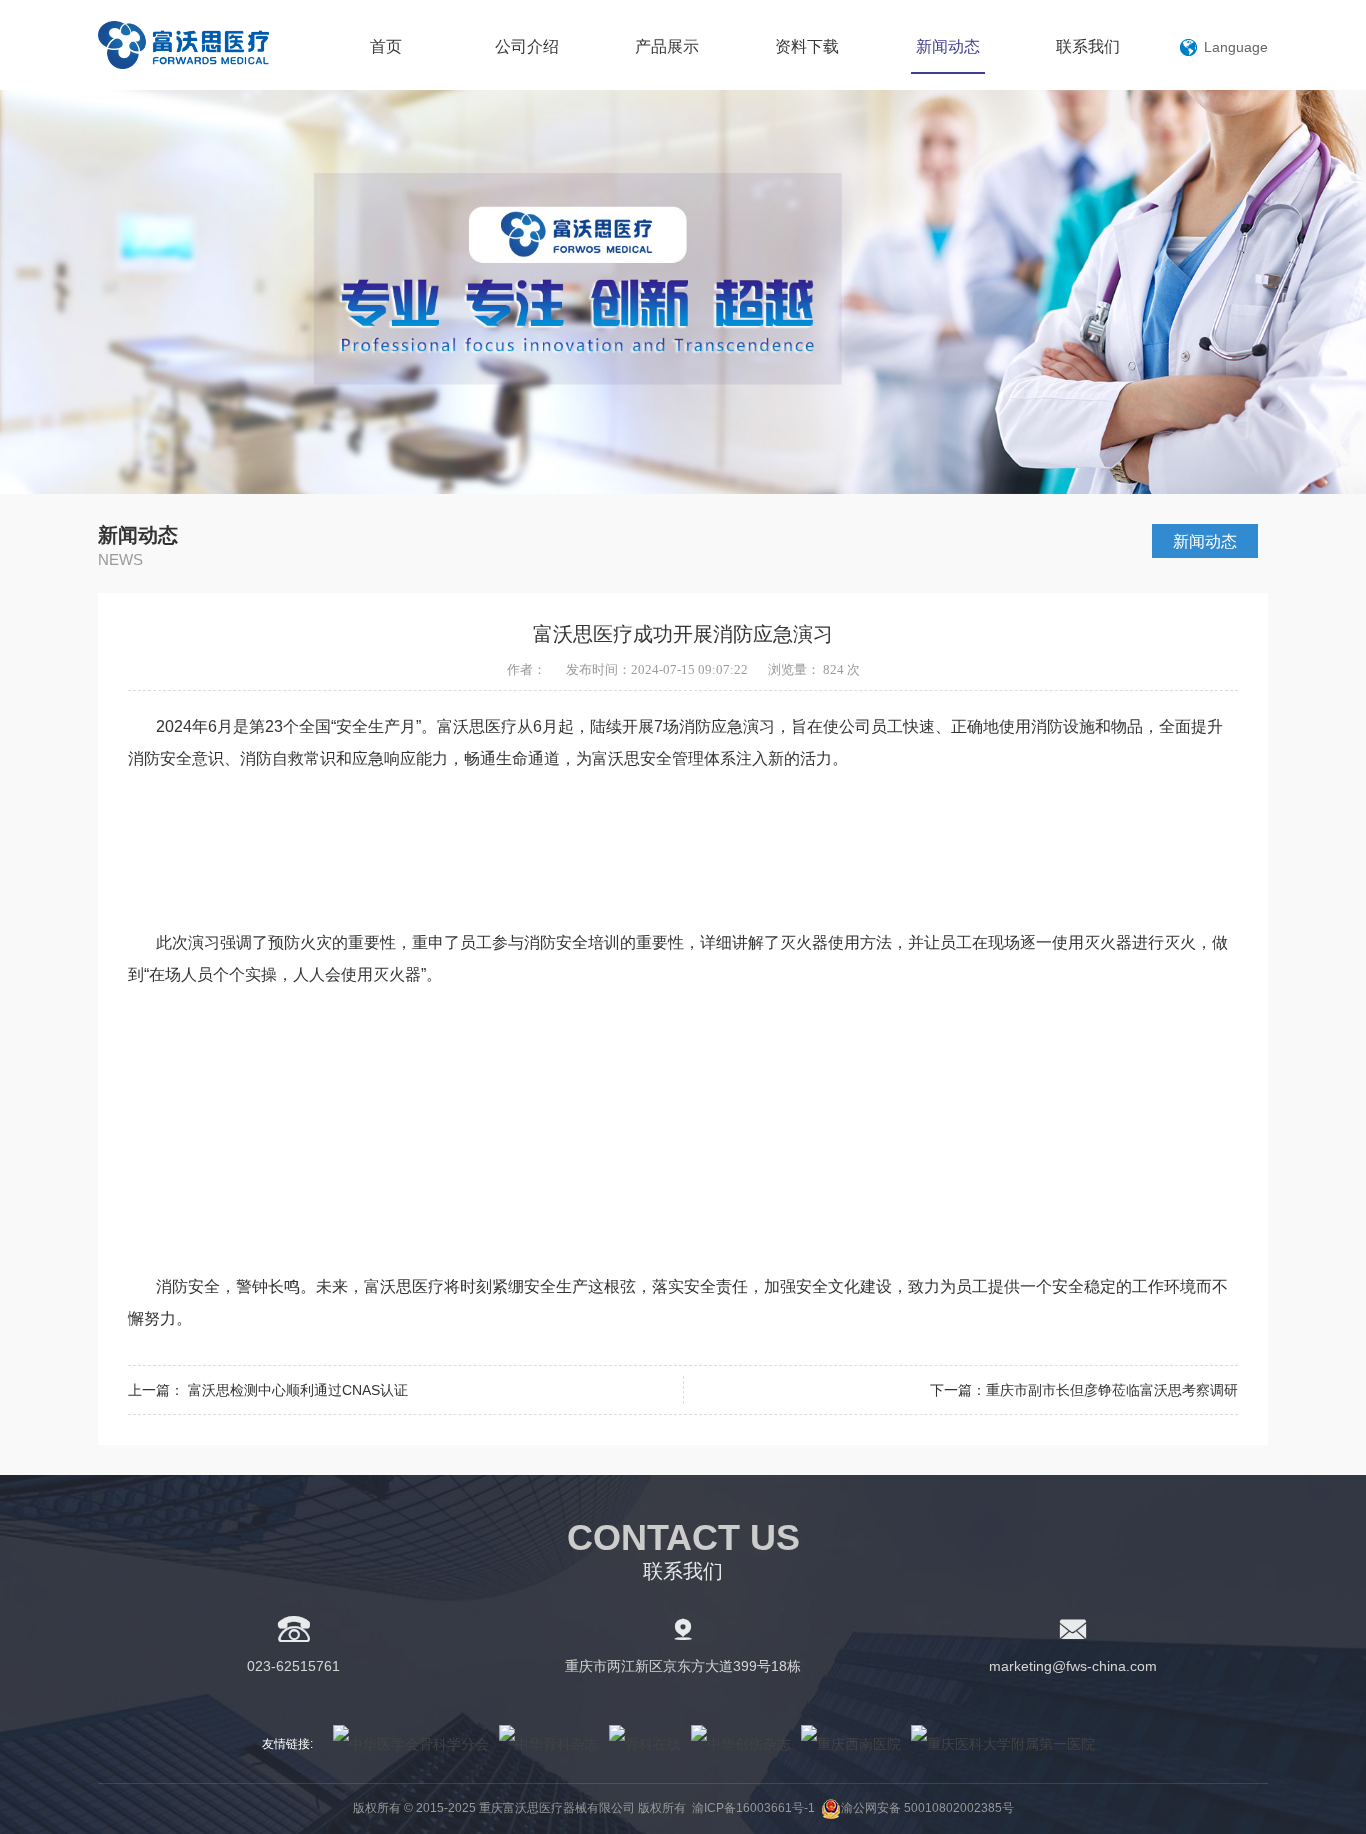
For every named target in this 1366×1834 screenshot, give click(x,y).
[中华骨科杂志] (549, 1744)
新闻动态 (948, 46)
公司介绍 (527, 46)
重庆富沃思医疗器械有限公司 (207, 45)
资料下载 (807, 46)
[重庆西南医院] (851, 1744)
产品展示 (667, 46)
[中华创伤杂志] (741, 1744)
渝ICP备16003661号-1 (753, 1808)
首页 (386, 46)
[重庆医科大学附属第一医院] (1003, 1744)
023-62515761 (293, 1666)
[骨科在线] (645, 1744)
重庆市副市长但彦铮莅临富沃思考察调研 (1112, 1390)
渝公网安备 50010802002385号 (927, 1808)
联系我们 (1088, 46)
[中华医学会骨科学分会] (411, 1744)
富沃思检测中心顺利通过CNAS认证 (298, 1390)
